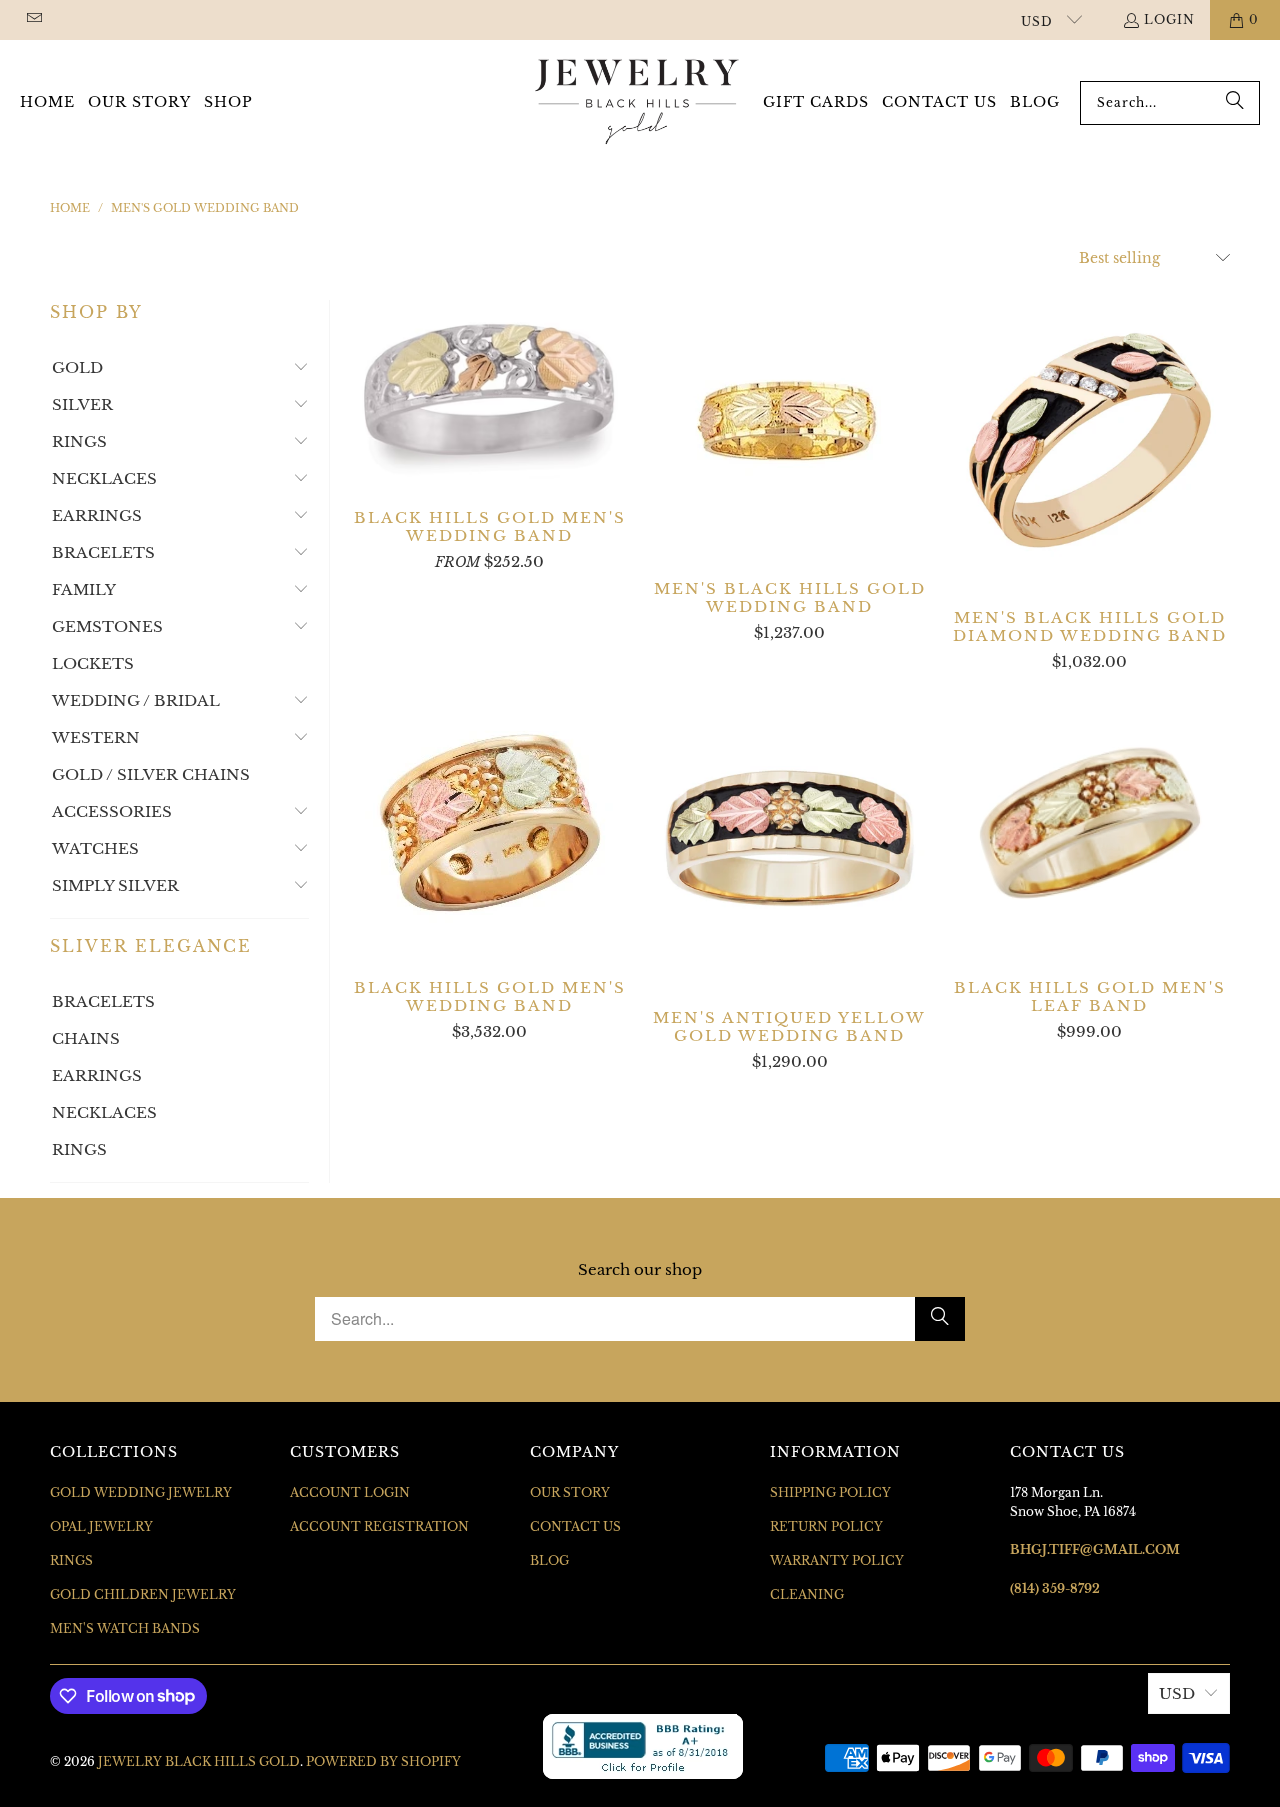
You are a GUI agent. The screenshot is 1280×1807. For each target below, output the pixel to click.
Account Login (350, 1492)
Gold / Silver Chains (151, 774)
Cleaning (807, 1594)
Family (84, 589)
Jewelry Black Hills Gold (199, 1761)
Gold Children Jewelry (143, 1594)
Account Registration (379, 1526)
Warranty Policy (837, 1560)
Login (1169, 19)
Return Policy (826, 1526)
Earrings (97, 515)
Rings (79, 441)
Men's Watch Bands (125, 1628)
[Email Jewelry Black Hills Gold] (33, 19)
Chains (86, 1038)
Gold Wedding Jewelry (141, 1492)
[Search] (1235, 103)
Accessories (112, 811)
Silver (82, 404)
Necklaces (104, 478)
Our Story (570, 1492)
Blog (549, 1560)
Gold (77, 367)
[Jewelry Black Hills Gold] (637, 103)
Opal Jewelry (101, 1526)
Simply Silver (115, 885)
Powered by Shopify (383, 1761)
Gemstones (107, 626)
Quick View (490, 433)
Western (96, 737)
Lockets (93, 663)
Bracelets (103, 552)
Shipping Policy (830, 1492)
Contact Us (575, 1526)
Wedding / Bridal (136, 700)
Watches (95, 848)
